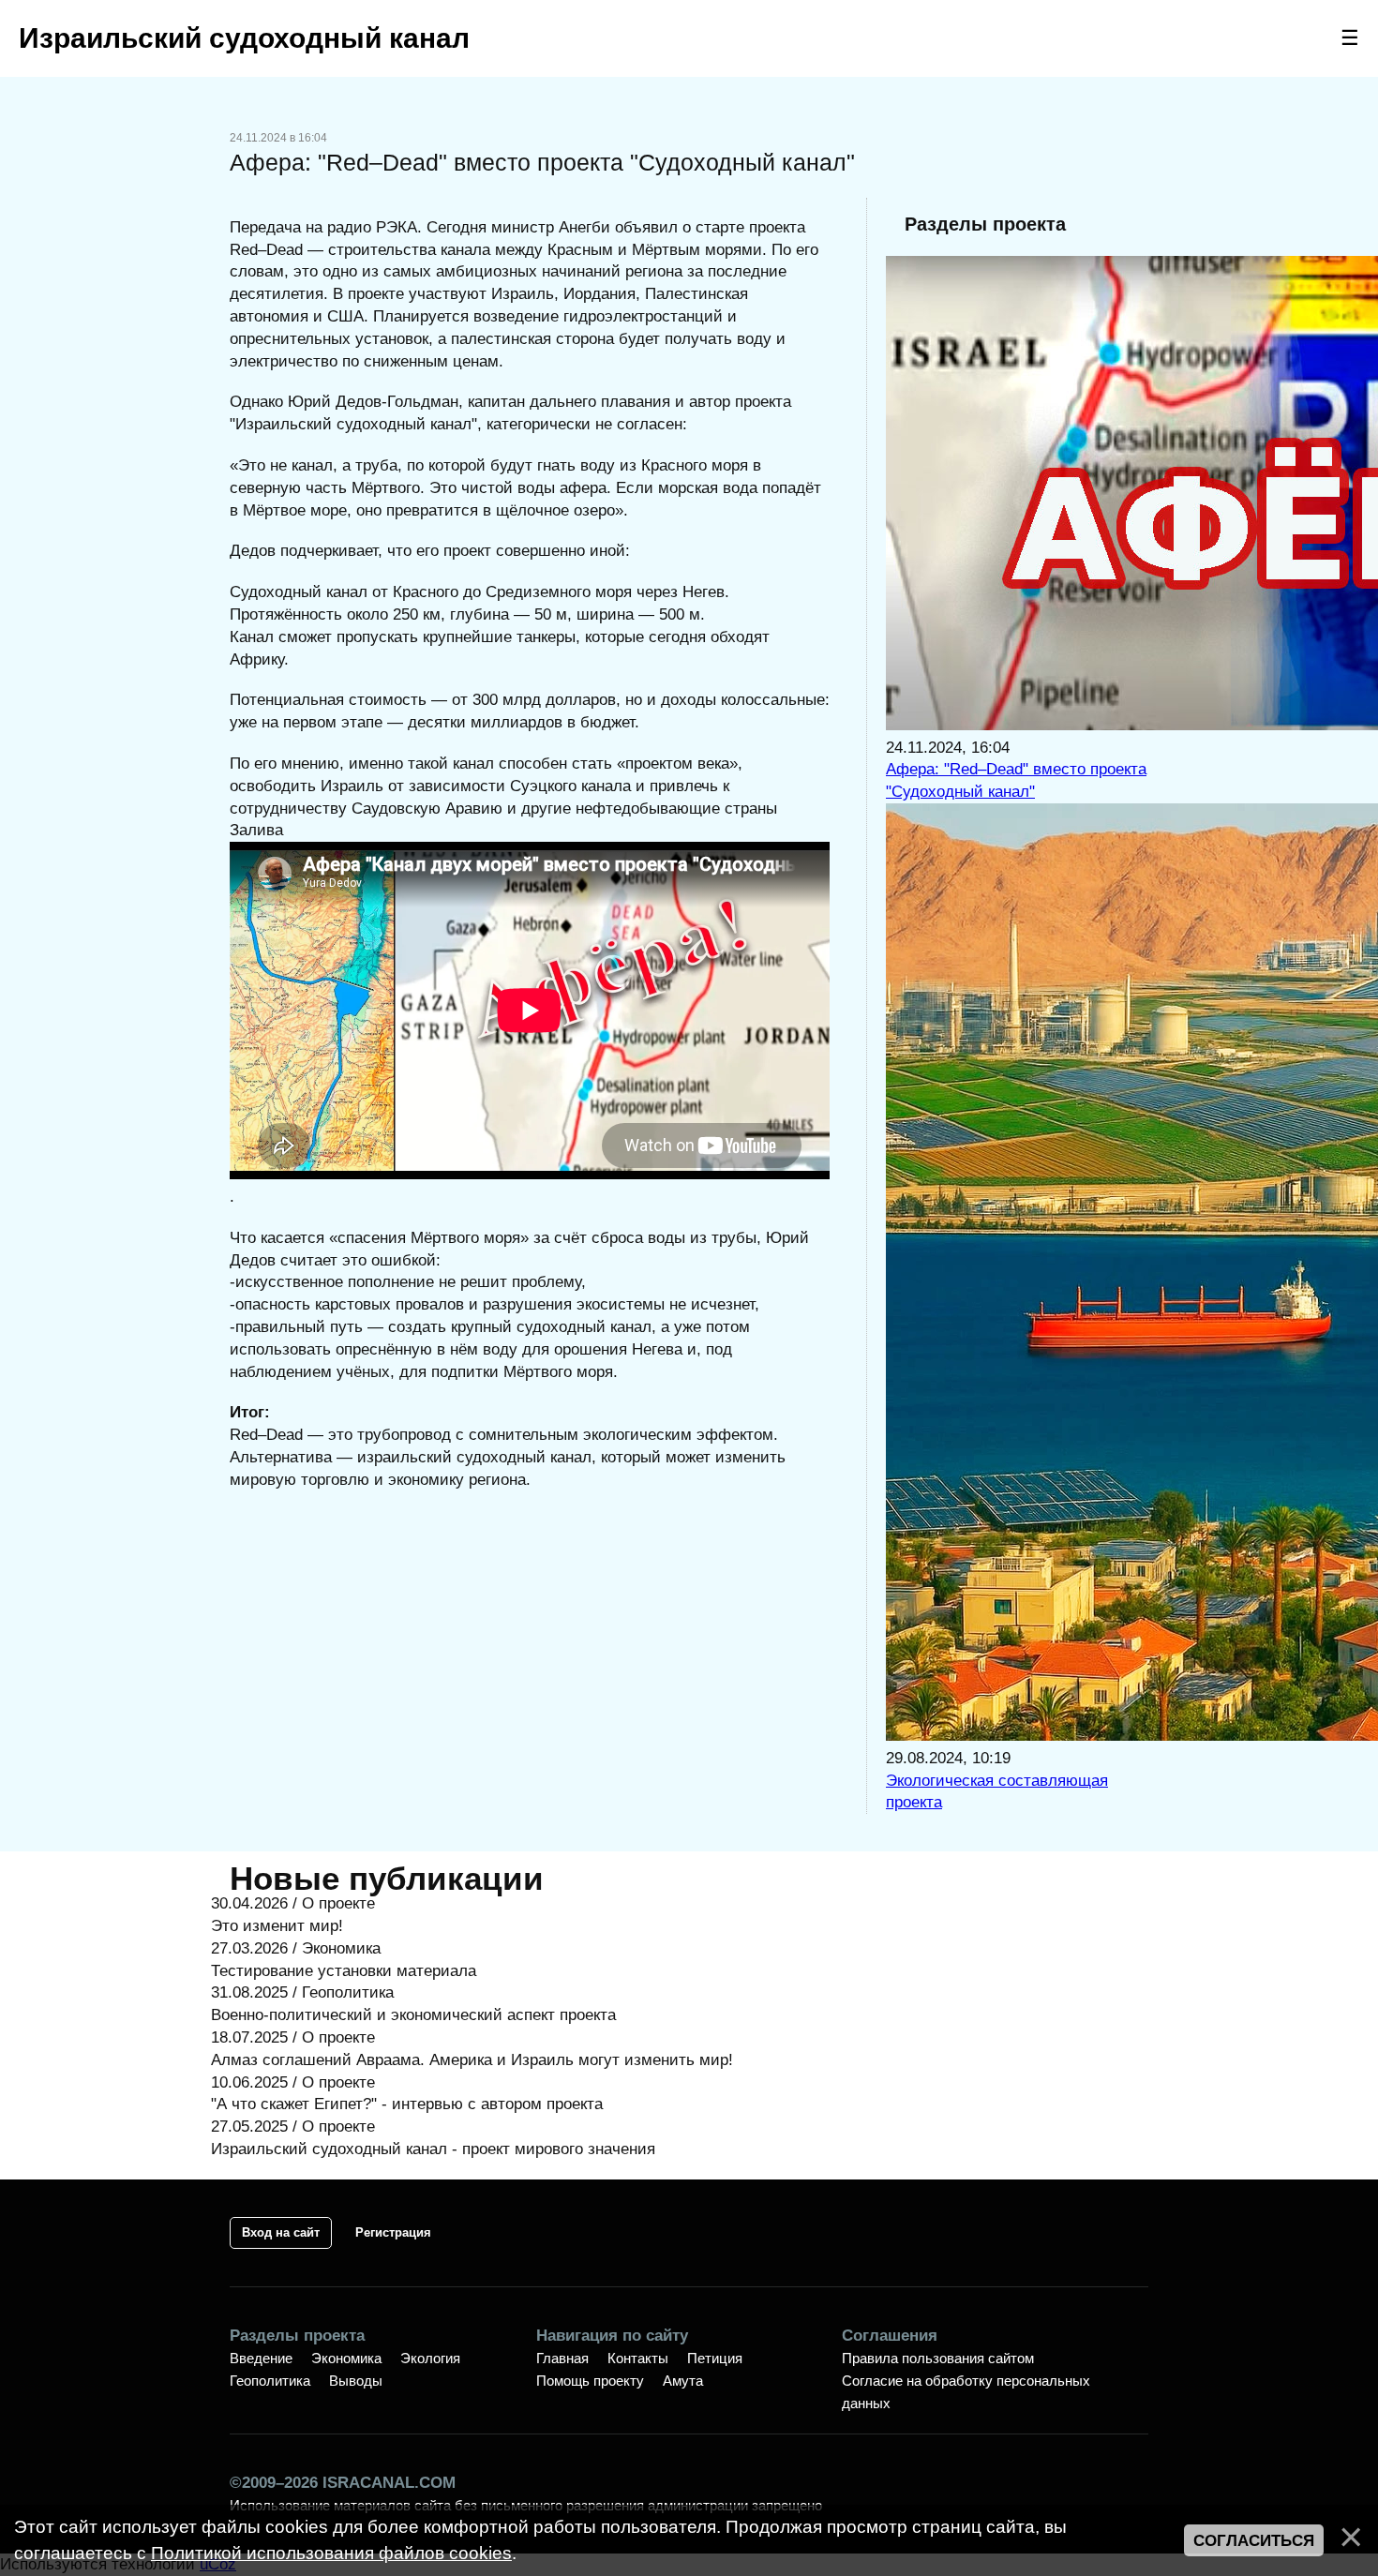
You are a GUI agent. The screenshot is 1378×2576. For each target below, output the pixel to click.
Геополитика (270, 2381)
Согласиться (1254, 2541)
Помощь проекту (590, 2381)
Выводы (356, 2381)
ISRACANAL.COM (389, 2483)
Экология (430, 2358)
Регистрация (393, 2232)
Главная (562, 2358)
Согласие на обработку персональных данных (966, 2392)
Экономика (346, 2358)
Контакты (638, 2358)
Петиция (715, 2358)
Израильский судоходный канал (244, 38)
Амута (683, 2381)
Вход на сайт (281, 2232)
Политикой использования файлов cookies (331, 2553)
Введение (261, 2358)
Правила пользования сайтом (938, 2358)
